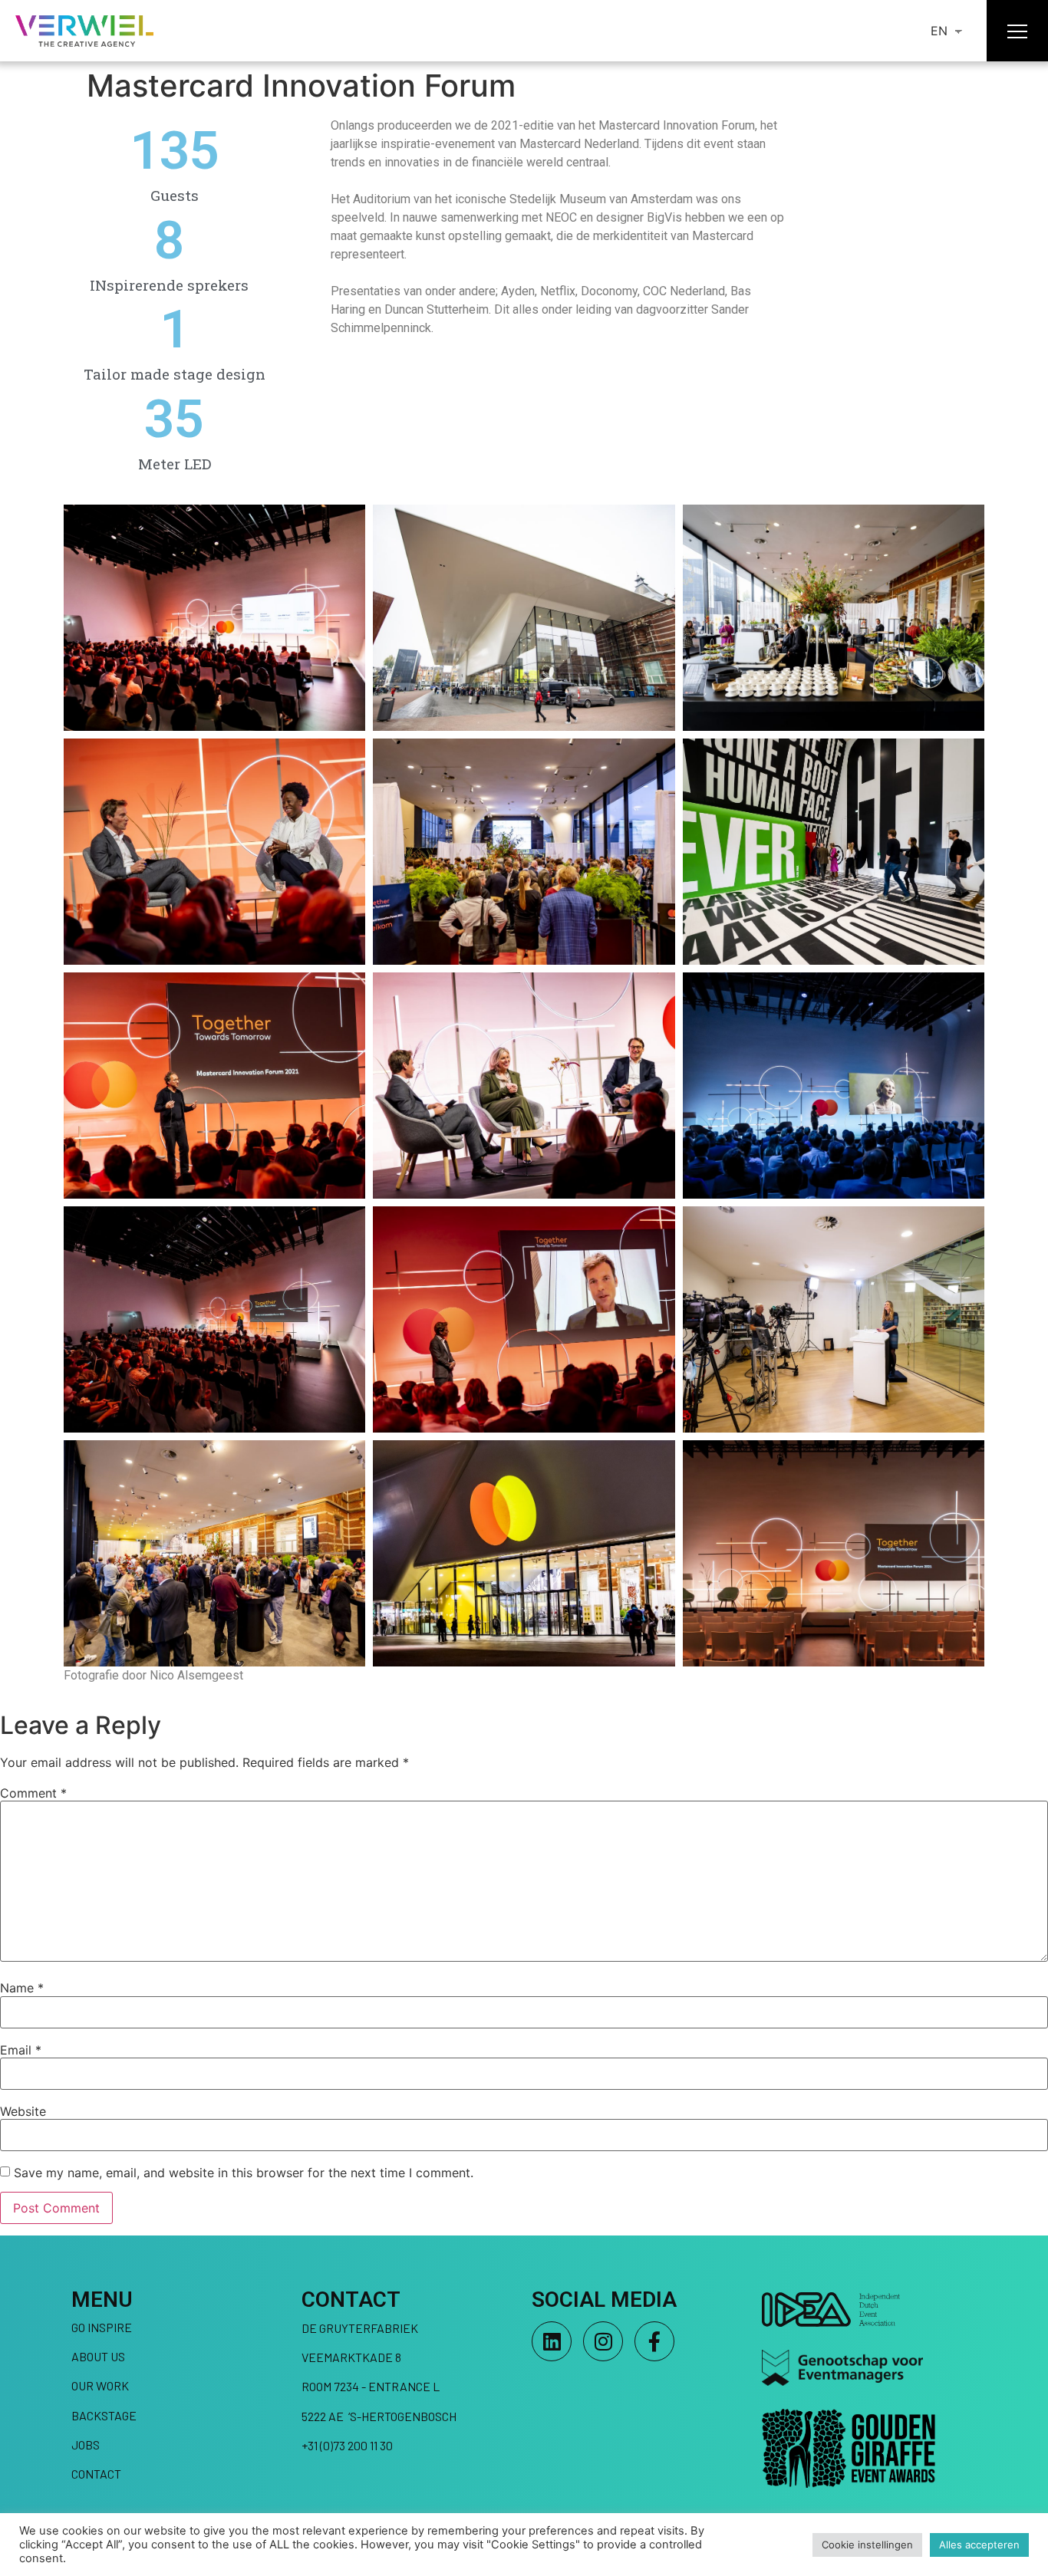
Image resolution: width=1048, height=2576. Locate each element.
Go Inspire (102, 2327)
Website (23, 2111)
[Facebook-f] (654, 2341)
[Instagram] (603, 2341)
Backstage (104, 2415)
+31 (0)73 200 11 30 (347, 2445)
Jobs (86, 2444)
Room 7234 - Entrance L (371, 2386)
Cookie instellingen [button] (867, 2545)
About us (98, 2356)
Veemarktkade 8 (351, 2357)
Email (21, 2050)
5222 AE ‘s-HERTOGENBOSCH (379, 2416)
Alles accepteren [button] (979, 2545)
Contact (96, 2474)
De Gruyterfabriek (360, 2328)
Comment (33, 1793)
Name (22, 1988)
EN (939, 31)
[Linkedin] (552, 2341)
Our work (100, 2385)
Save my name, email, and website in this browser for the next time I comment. (244, 2173)
